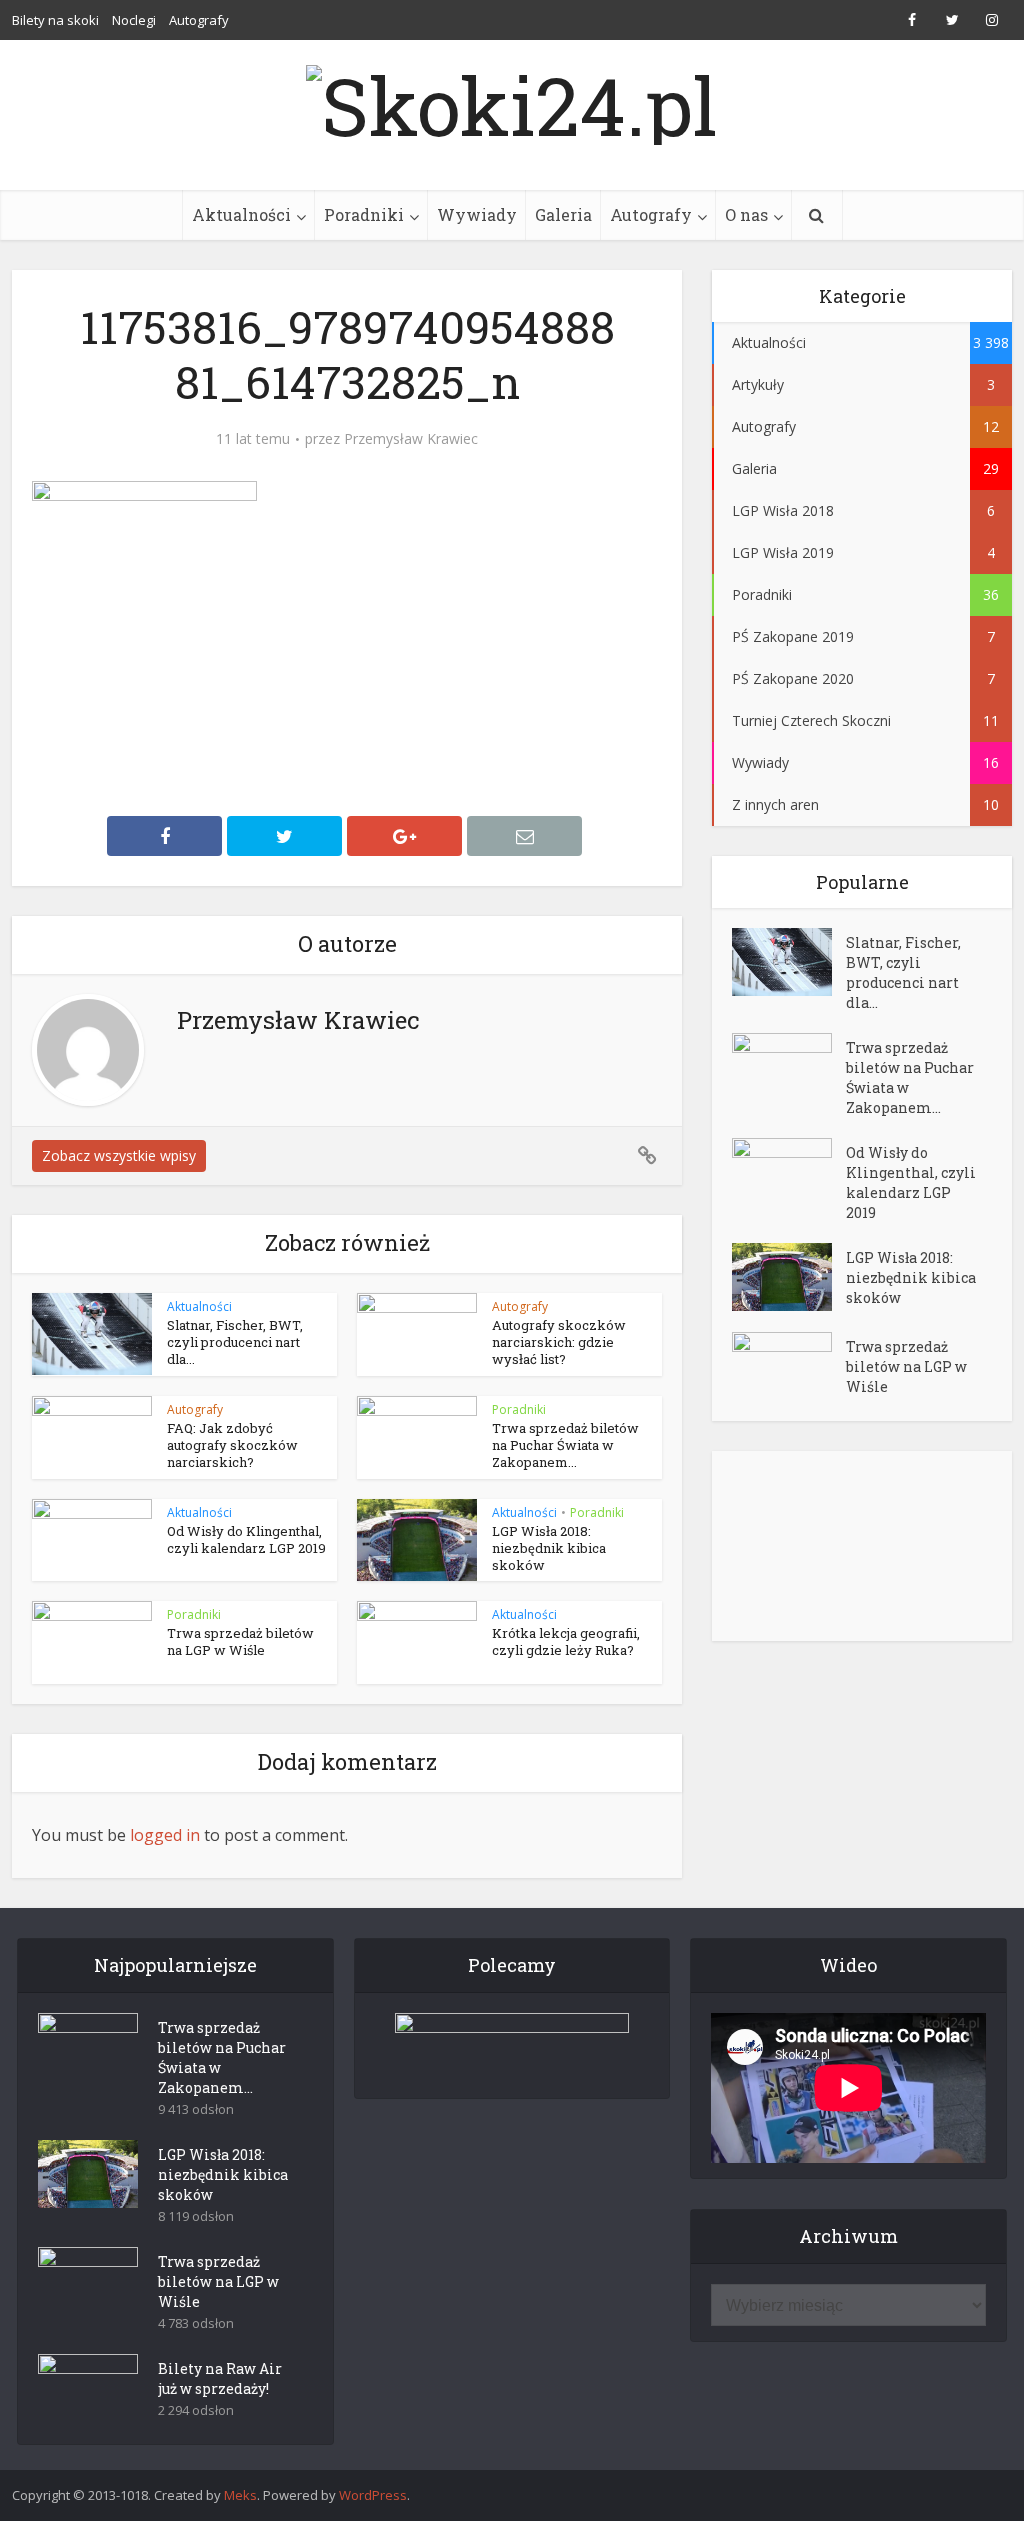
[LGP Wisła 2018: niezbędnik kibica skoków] (789, 1277)
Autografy (199, 20)
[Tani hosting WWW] (512, 2043)
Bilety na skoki (55, 20)
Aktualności (241, 214)
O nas (746, 214)
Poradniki (364, 214)
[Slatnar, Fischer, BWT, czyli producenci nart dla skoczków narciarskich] (789, 962)
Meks (240, 2495)
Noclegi (134, 20)
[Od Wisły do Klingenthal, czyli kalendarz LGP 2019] (789, 1172)
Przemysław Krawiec (411, 439)
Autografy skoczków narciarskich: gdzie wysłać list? (559, 1342)
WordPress (373, 2495)
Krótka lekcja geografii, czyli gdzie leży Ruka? (566, 1641)
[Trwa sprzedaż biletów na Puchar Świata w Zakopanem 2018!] (789, 1067)
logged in (165, 1835)
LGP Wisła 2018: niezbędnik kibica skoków (549, 1548)
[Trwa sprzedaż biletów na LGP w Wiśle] (789, 1366)
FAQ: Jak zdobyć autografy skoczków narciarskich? (232, 1445)
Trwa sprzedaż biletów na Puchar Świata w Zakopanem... (565, 1445)
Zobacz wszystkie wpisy (119, 1155)
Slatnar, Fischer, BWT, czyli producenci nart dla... (235, 1342)
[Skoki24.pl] (512, 100)
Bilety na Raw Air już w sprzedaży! (220, 2378)
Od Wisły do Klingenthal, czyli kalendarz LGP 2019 (246, 1539)
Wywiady (477, 214)
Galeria (563, 214)
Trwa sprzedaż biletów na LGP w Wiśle (240, 1641)
